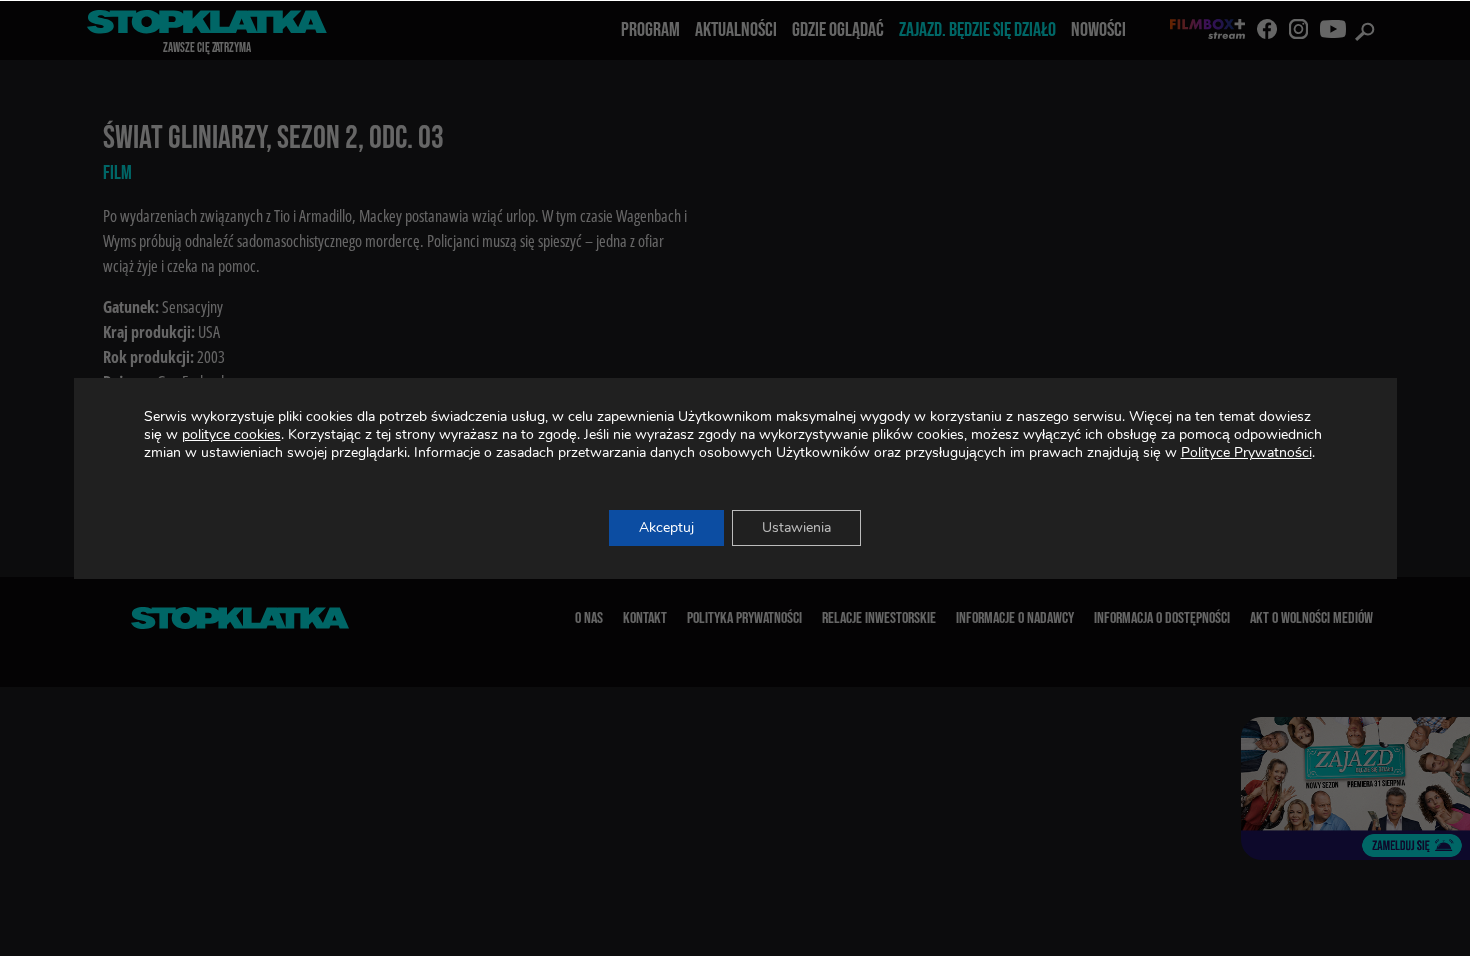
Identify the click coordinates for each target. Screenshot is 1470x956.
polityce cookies (231, 434)
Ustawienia (796, 527)
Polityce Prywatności (1246, 452)
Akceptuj (666, 527)
